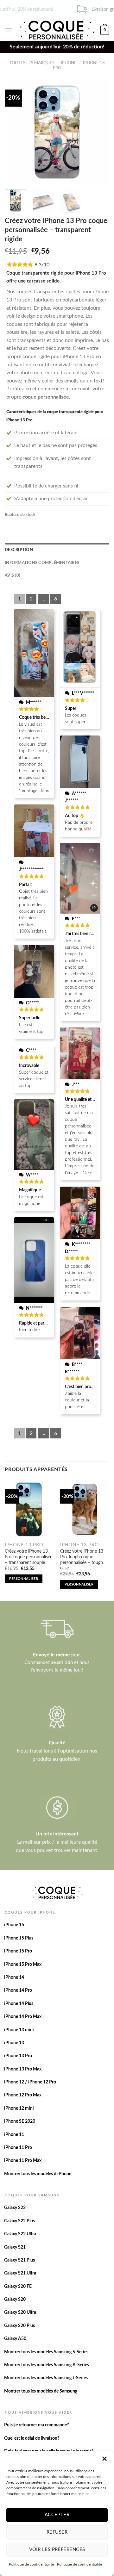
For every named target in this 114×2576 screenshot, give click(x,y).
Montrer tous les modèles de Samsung (41, 2391)
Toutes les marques (32, 63)
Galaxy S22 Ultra (20, 2234)
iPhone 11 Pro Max (23, 2161)
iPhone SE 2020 (20, 2121)
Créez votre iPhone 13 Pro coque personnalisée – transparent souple (28, 1557)
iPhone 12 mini (19, 2108)
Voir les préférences (57, 2550)
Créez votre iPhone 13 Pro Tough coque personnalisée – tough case (82, 1560)
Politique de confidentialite (31, 2564)
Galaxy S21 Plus (19, 2260)
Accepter (57, 2515)
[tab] (57, 550)
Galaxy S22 (15, 2208)
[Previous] (15, 132)
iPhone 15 (14, 1925)
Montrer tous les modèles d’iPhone (38, 2174)
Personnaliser (24, 1579)
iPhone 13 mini (19, 2030)
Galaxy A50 (15, 2339)
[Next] (99, 132)
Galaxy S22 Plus (19, 2221)
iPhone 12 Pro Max (23, 2095)
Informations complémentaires (42, 563)
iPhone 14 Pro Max (23, 2017)
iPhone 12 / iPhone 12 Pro (30, 2082)
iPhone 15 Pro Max (23, 1965)
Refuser (57, 2532)
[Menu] (9, 30)
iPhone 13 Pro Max (23, 2069)
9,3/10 (42, 265)
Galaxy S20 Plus (19, 2326)
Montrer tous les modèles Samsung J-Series (46, 2378)
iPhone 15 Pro (18, 1951)
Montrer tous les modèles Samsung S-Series (46, 2352)
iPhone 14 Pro (18, 1990)
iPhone (69, 63)
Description (19, 550)
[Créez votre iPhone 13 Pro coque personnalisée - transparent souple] (29, 1509)
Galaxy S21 (15, 2247)
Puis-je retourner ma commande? (36, 2425)
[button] (104, 2459)
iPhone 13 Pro (18, 2056)
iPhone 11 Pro (18, 2148)
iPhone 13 (14, 2043)
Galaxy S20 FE (18, 2287)
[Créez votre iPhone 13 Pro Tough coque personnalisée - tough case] (85, 1509)
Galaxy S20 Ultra (20, 2312)
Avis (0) (13, 575)
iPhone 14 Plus (19, 2004)
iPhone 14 (14, 1977)
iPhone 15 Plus (19, 1938)
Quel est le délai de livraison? (32, 2438)
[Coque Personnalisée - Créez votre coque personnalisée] (56, 30)
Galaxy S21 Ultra (20, 2273)
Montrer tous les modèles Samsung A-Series (47, 2365)
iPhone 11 (14, 2135)
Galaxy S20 (15, 2300)
